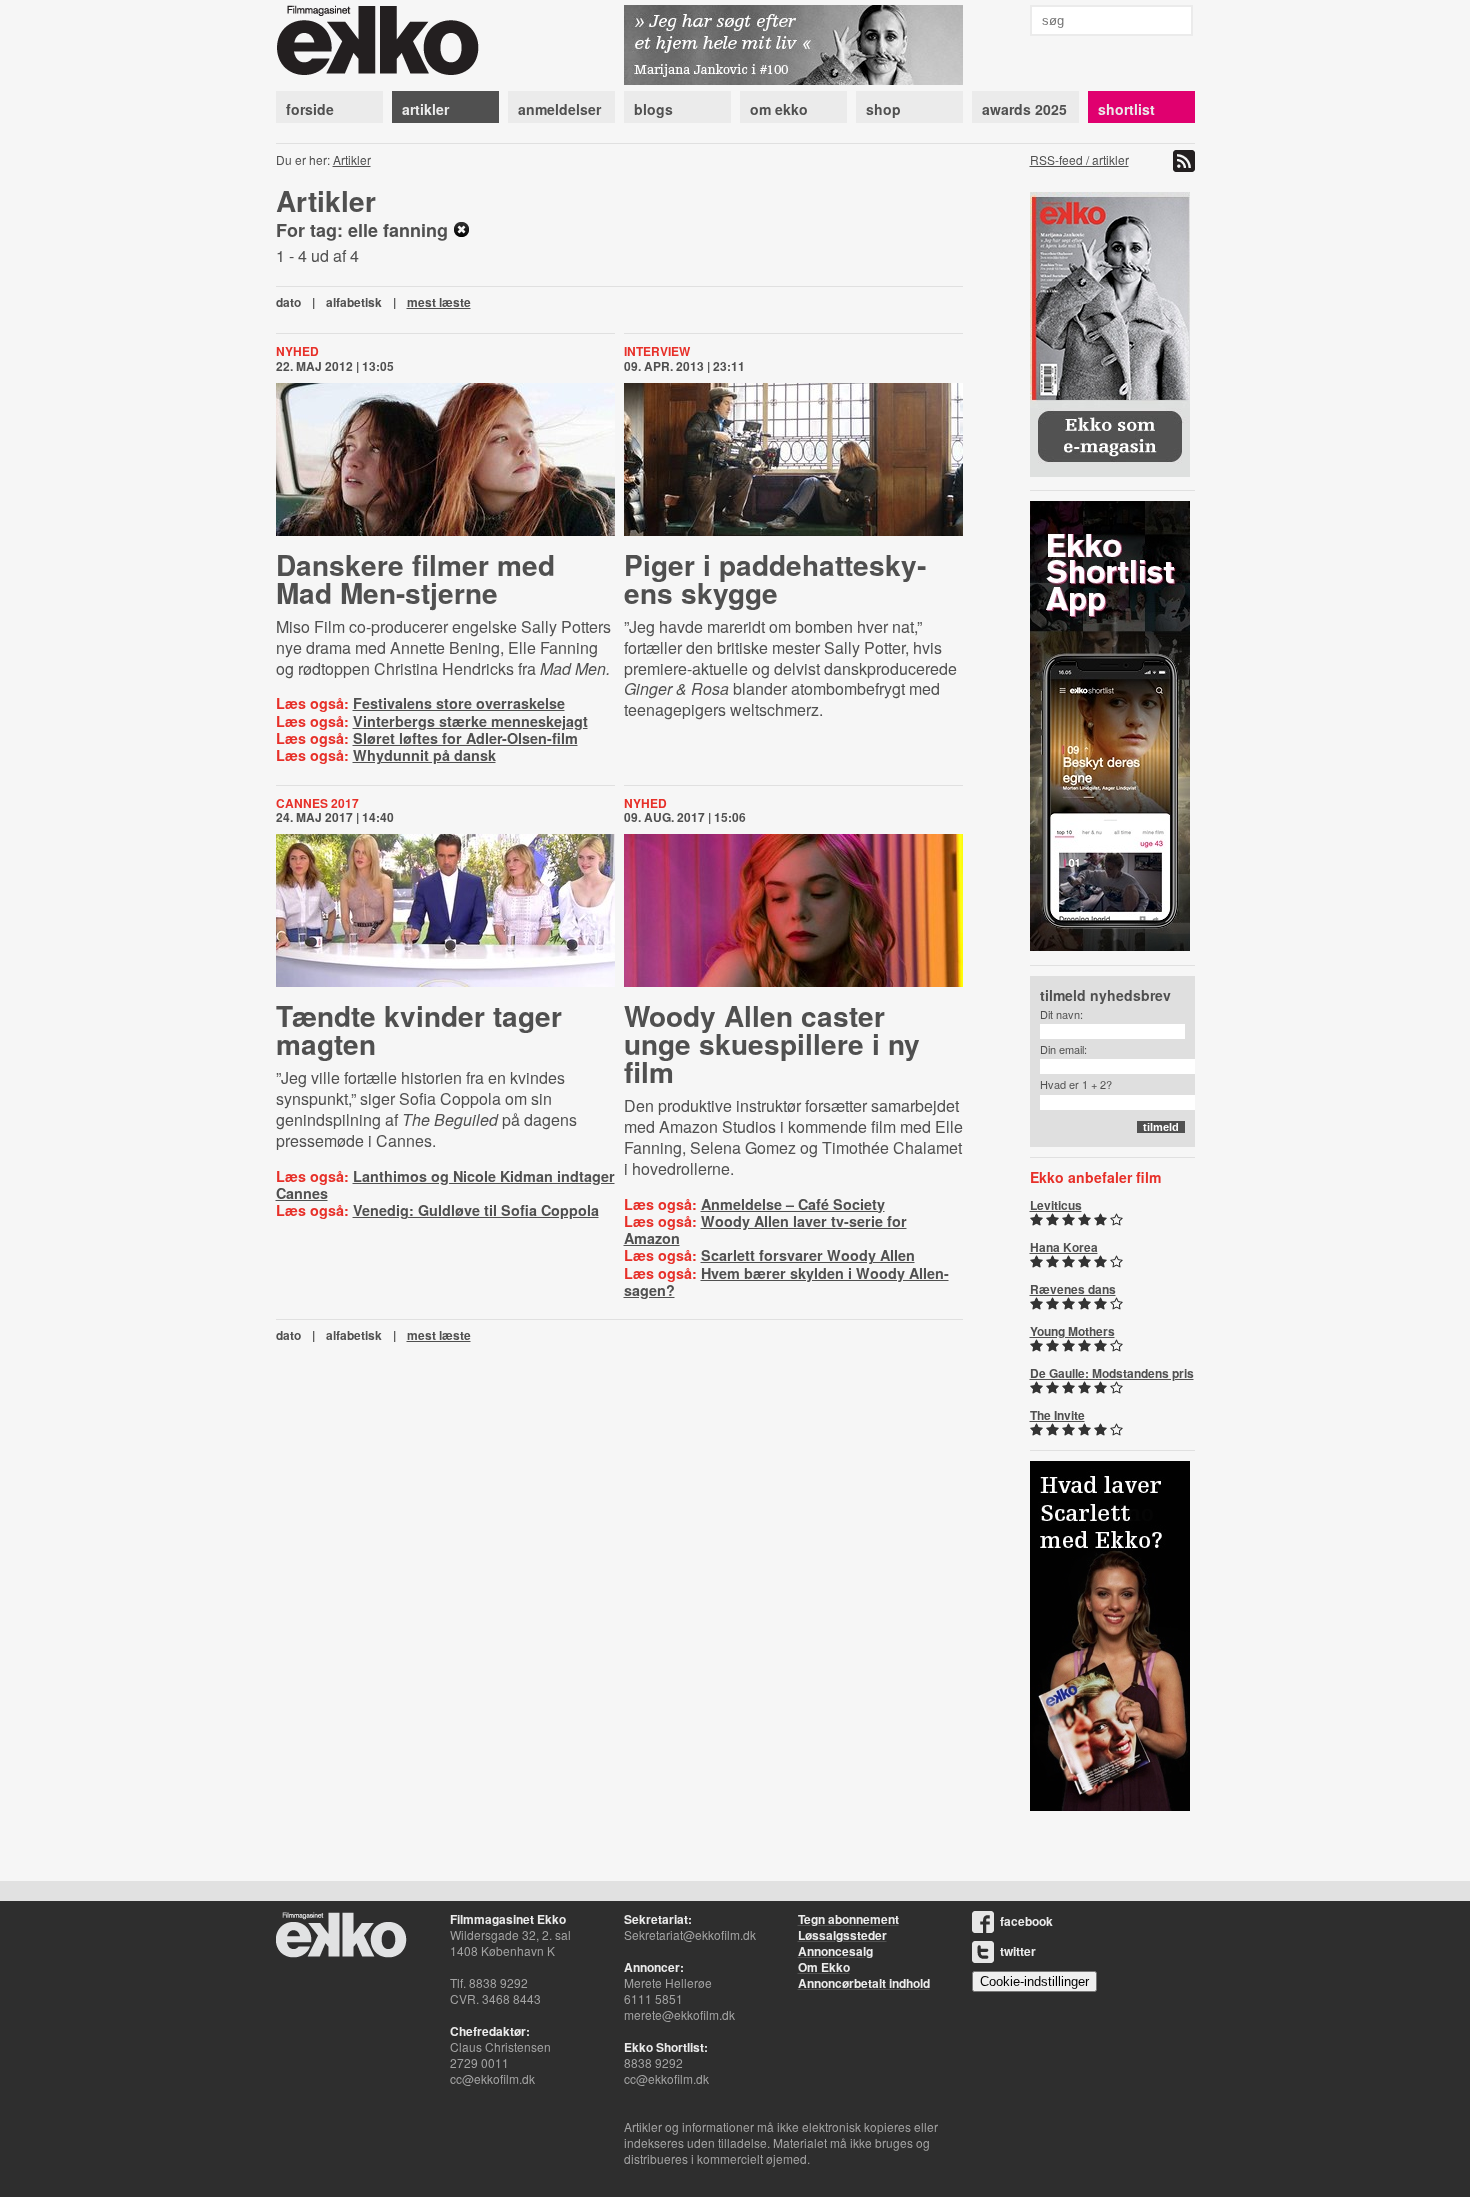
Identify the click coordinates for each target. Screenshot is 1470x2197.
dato (288, 302)
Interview (657, 351)
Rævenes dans (1073, 1289)
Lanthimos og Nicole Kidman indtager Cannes (445, 1184)
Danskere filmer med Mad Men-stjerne (415, 578)
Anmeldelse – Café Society (793, 1204)
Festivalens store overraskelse (459, 703)
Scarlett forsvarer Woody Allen (808, 1255)
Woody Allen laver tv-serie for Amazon (765, 1229)
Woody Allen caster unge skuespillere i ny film (772, 1043)
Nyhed (297, 351)
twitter (1018, 1951)
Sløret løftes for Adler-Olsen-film (465, 738)
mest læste (439, 302)
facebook (1026, 1921)
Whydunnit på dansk (424, 755)
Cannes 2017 (317, 803)
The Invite (1057, 1415)
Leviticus (1056, 1205)
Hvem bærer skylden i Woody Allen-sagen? (786, 1281)
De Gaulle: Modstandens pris (1112, 1373)
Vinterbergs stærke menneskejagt (470, 721)
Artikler (352, 159)
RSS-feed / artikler (1079, 159)
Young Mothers (1072, 1331)
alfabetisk (354, 302)
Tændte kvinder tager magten (419, 1029)
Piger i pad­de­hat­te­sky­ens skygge (775, 578)
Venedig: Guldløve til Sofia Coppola (476, 1210)
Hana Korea (1064, 1247)
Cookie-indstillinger (1034, 1981)
